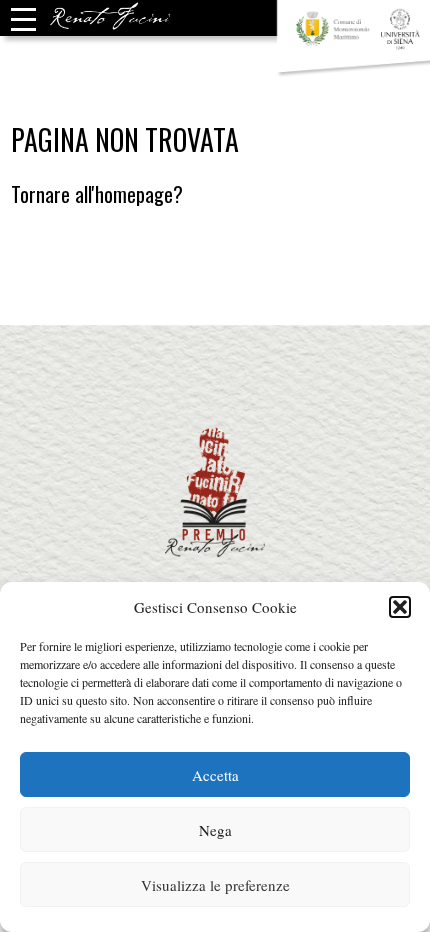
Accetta (215, 775)
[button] (400, 607)
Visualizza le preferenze (215, 885)
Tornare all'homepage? (97, 194)
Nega (215, 830)
